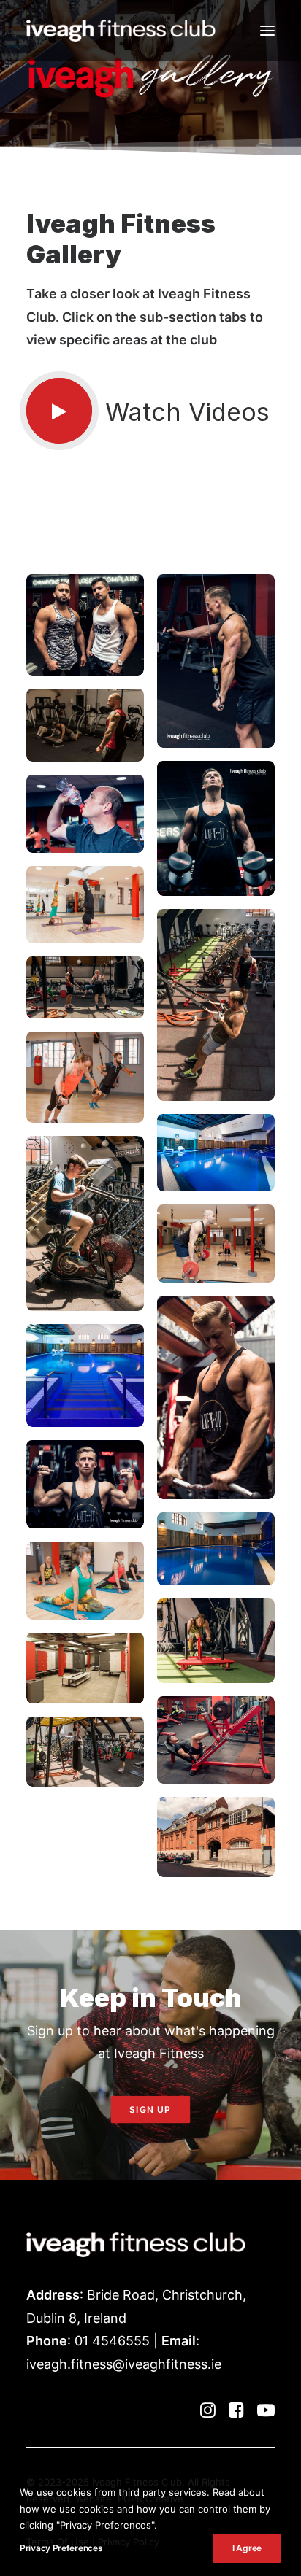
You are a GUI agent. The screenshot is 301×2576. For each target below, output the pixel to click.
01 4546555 (112, 2341)
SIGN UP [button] (150, 2109)
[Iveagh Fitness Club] (121, 31)
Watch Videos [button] (187, 412)
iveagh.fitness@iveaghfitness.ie (124, 2364)
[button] (267, 31)
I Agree (247, 2548)
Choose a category (148, 537)
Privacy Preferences (61, 2548)
